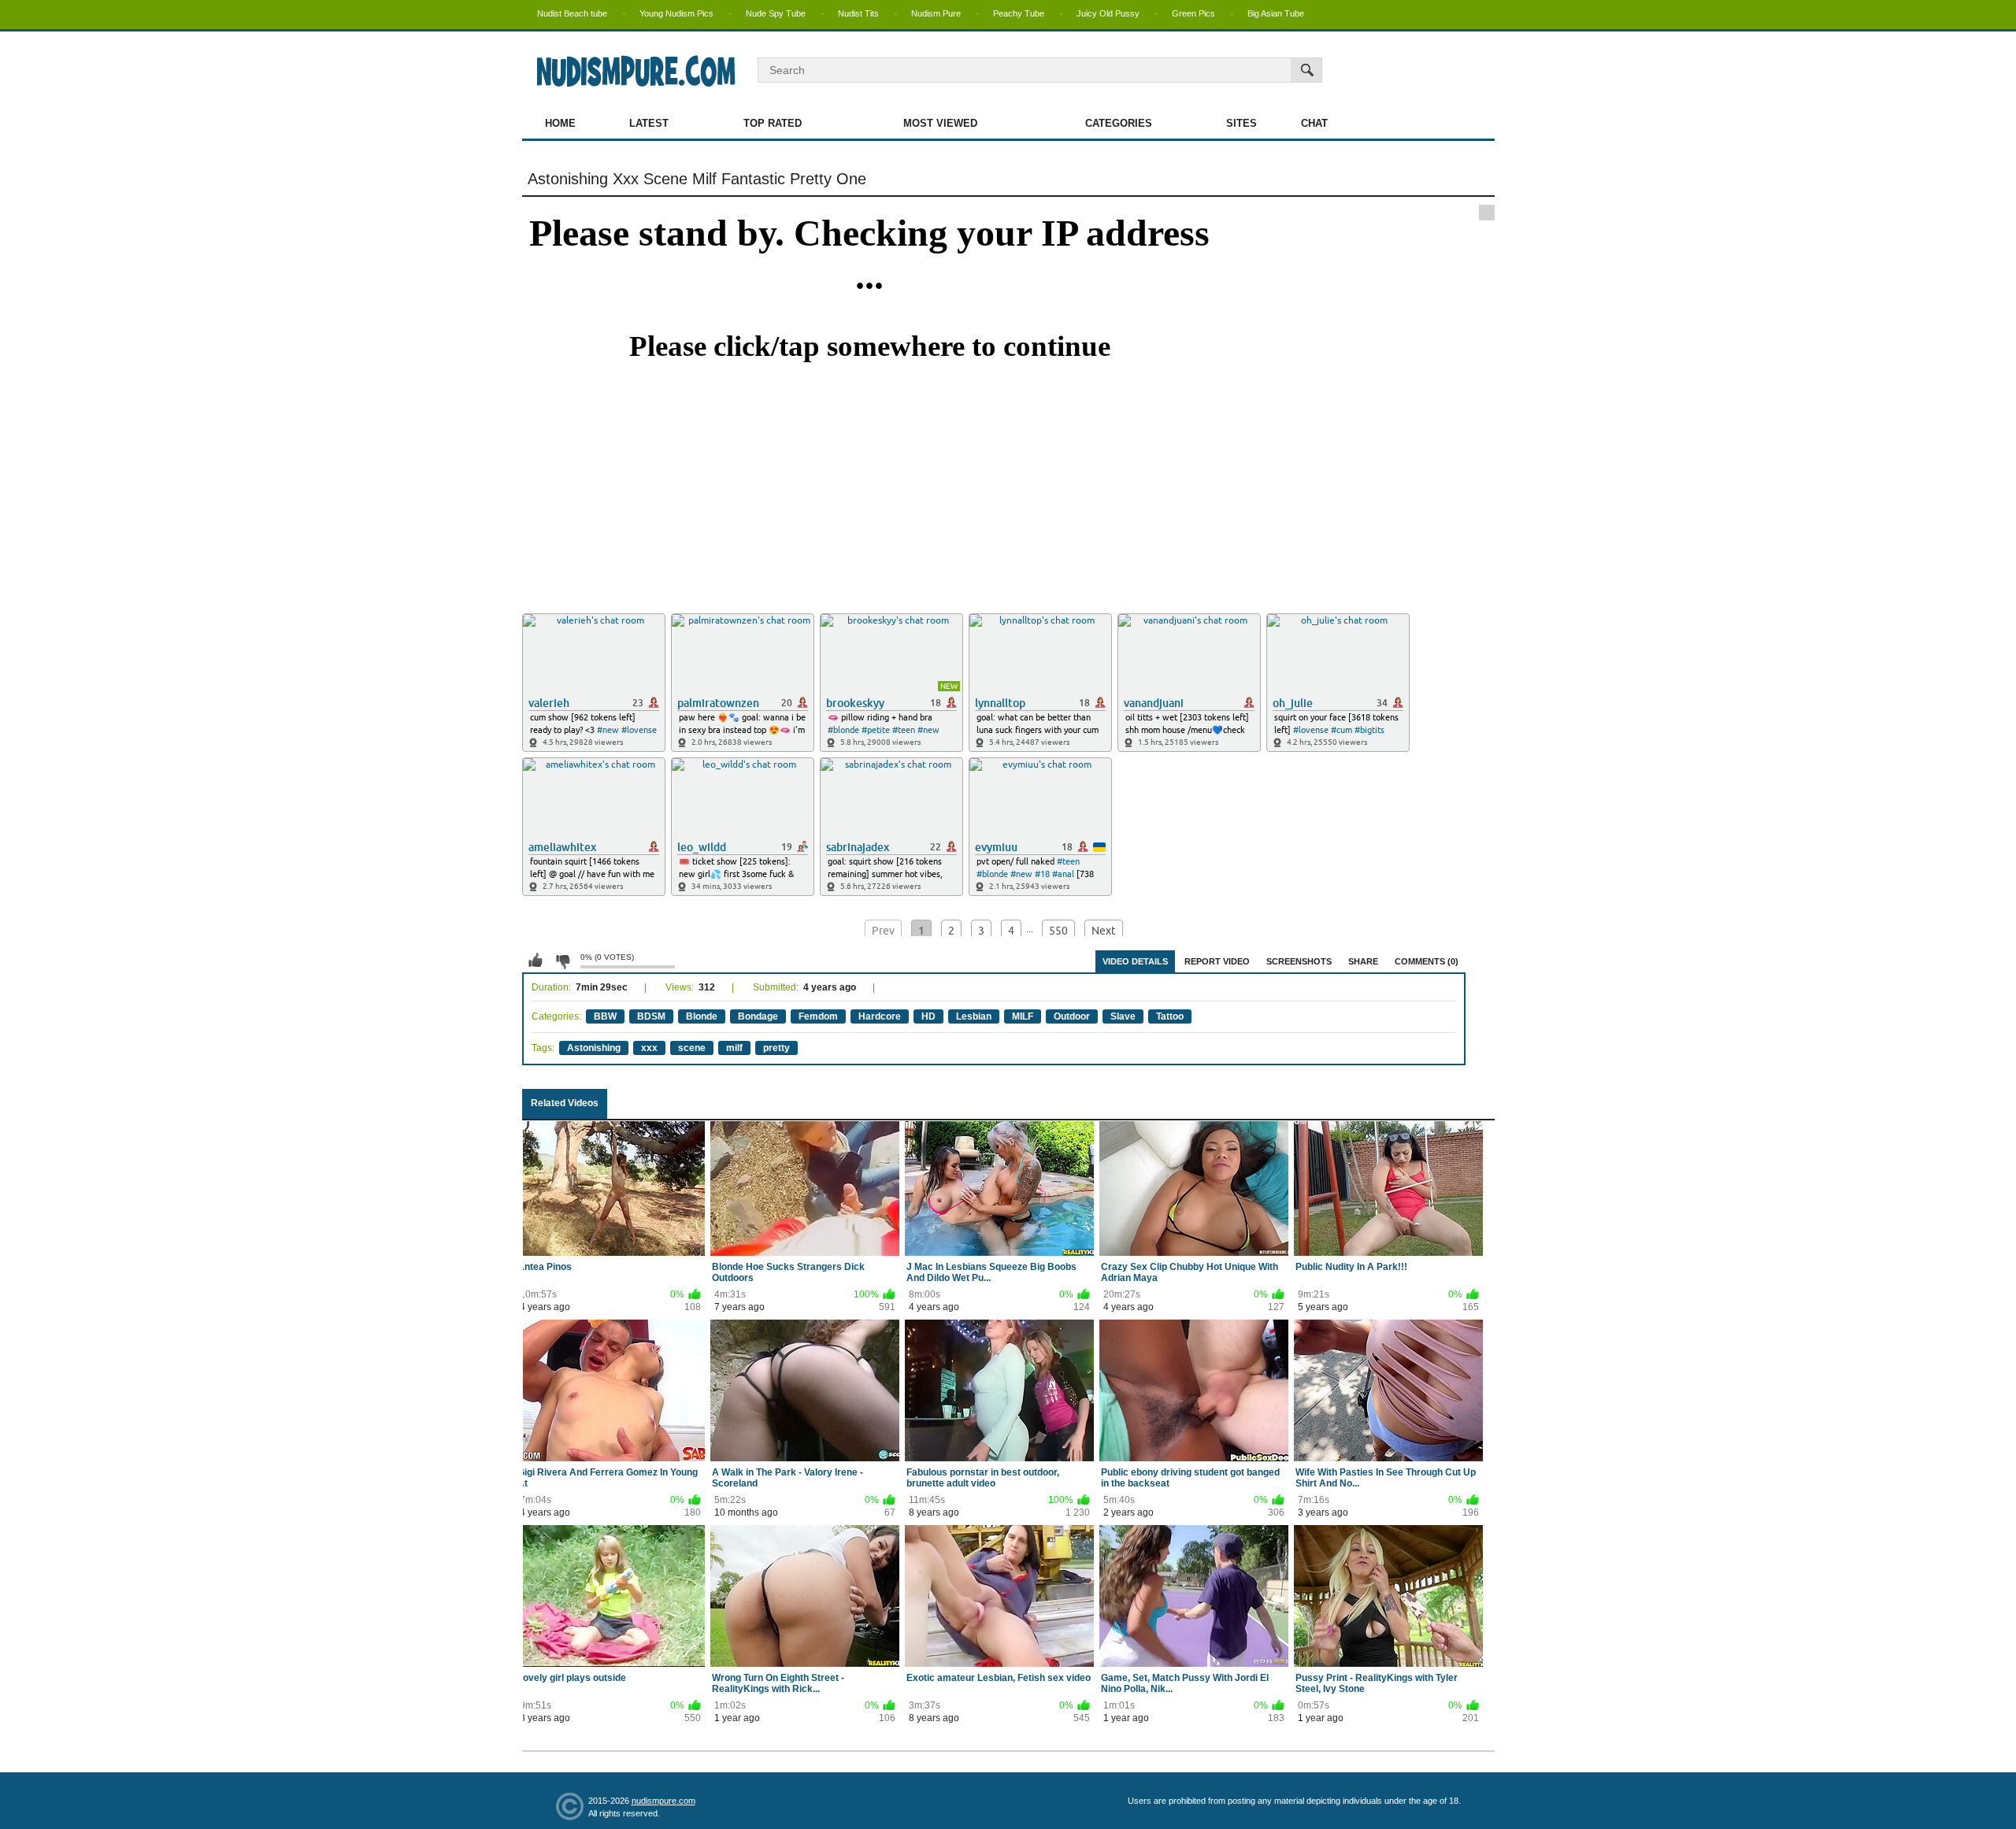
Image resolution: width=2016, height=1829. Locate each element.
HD (928, 1016)
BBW (605, 1016)
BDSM (651, 1016)
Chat (1314, 123)
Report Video (1217, 961)
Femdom (818, 1016)
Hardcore (880, 1016)
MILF (1023, 1016)
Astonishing (594, 1048)
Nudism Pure (936, 13)
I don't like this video (562, 961)
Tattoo (1170, 1016)
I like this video (535, 961)
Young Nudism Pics (676, 13)
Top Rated (773, 123)
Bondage (758, 1016)
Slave (1123, 1016)
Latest (649, 123)
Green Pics (1193, 13)
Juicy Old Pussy (1108, 13)
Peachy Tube (1019, 13)
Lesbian (974, 1016)
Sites (1241, 123)
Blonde (702, 1016)
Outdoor (1072, 1016)
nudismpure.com (663, 1801)
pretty (776, 1048)
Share (1363, 961)
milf (734, 1048)
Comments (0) (1427, 961)
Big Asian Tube (1276, 13)
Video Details (1135, 961)
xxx (649, 1048)
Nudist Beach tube (572, 13)
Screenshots (1299, 961)
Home (560, 123)
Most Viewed (940, 123)
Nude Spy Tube (776, 13)
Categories (1119, 123)
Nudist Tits (858, 13)
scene (692, 1048)
